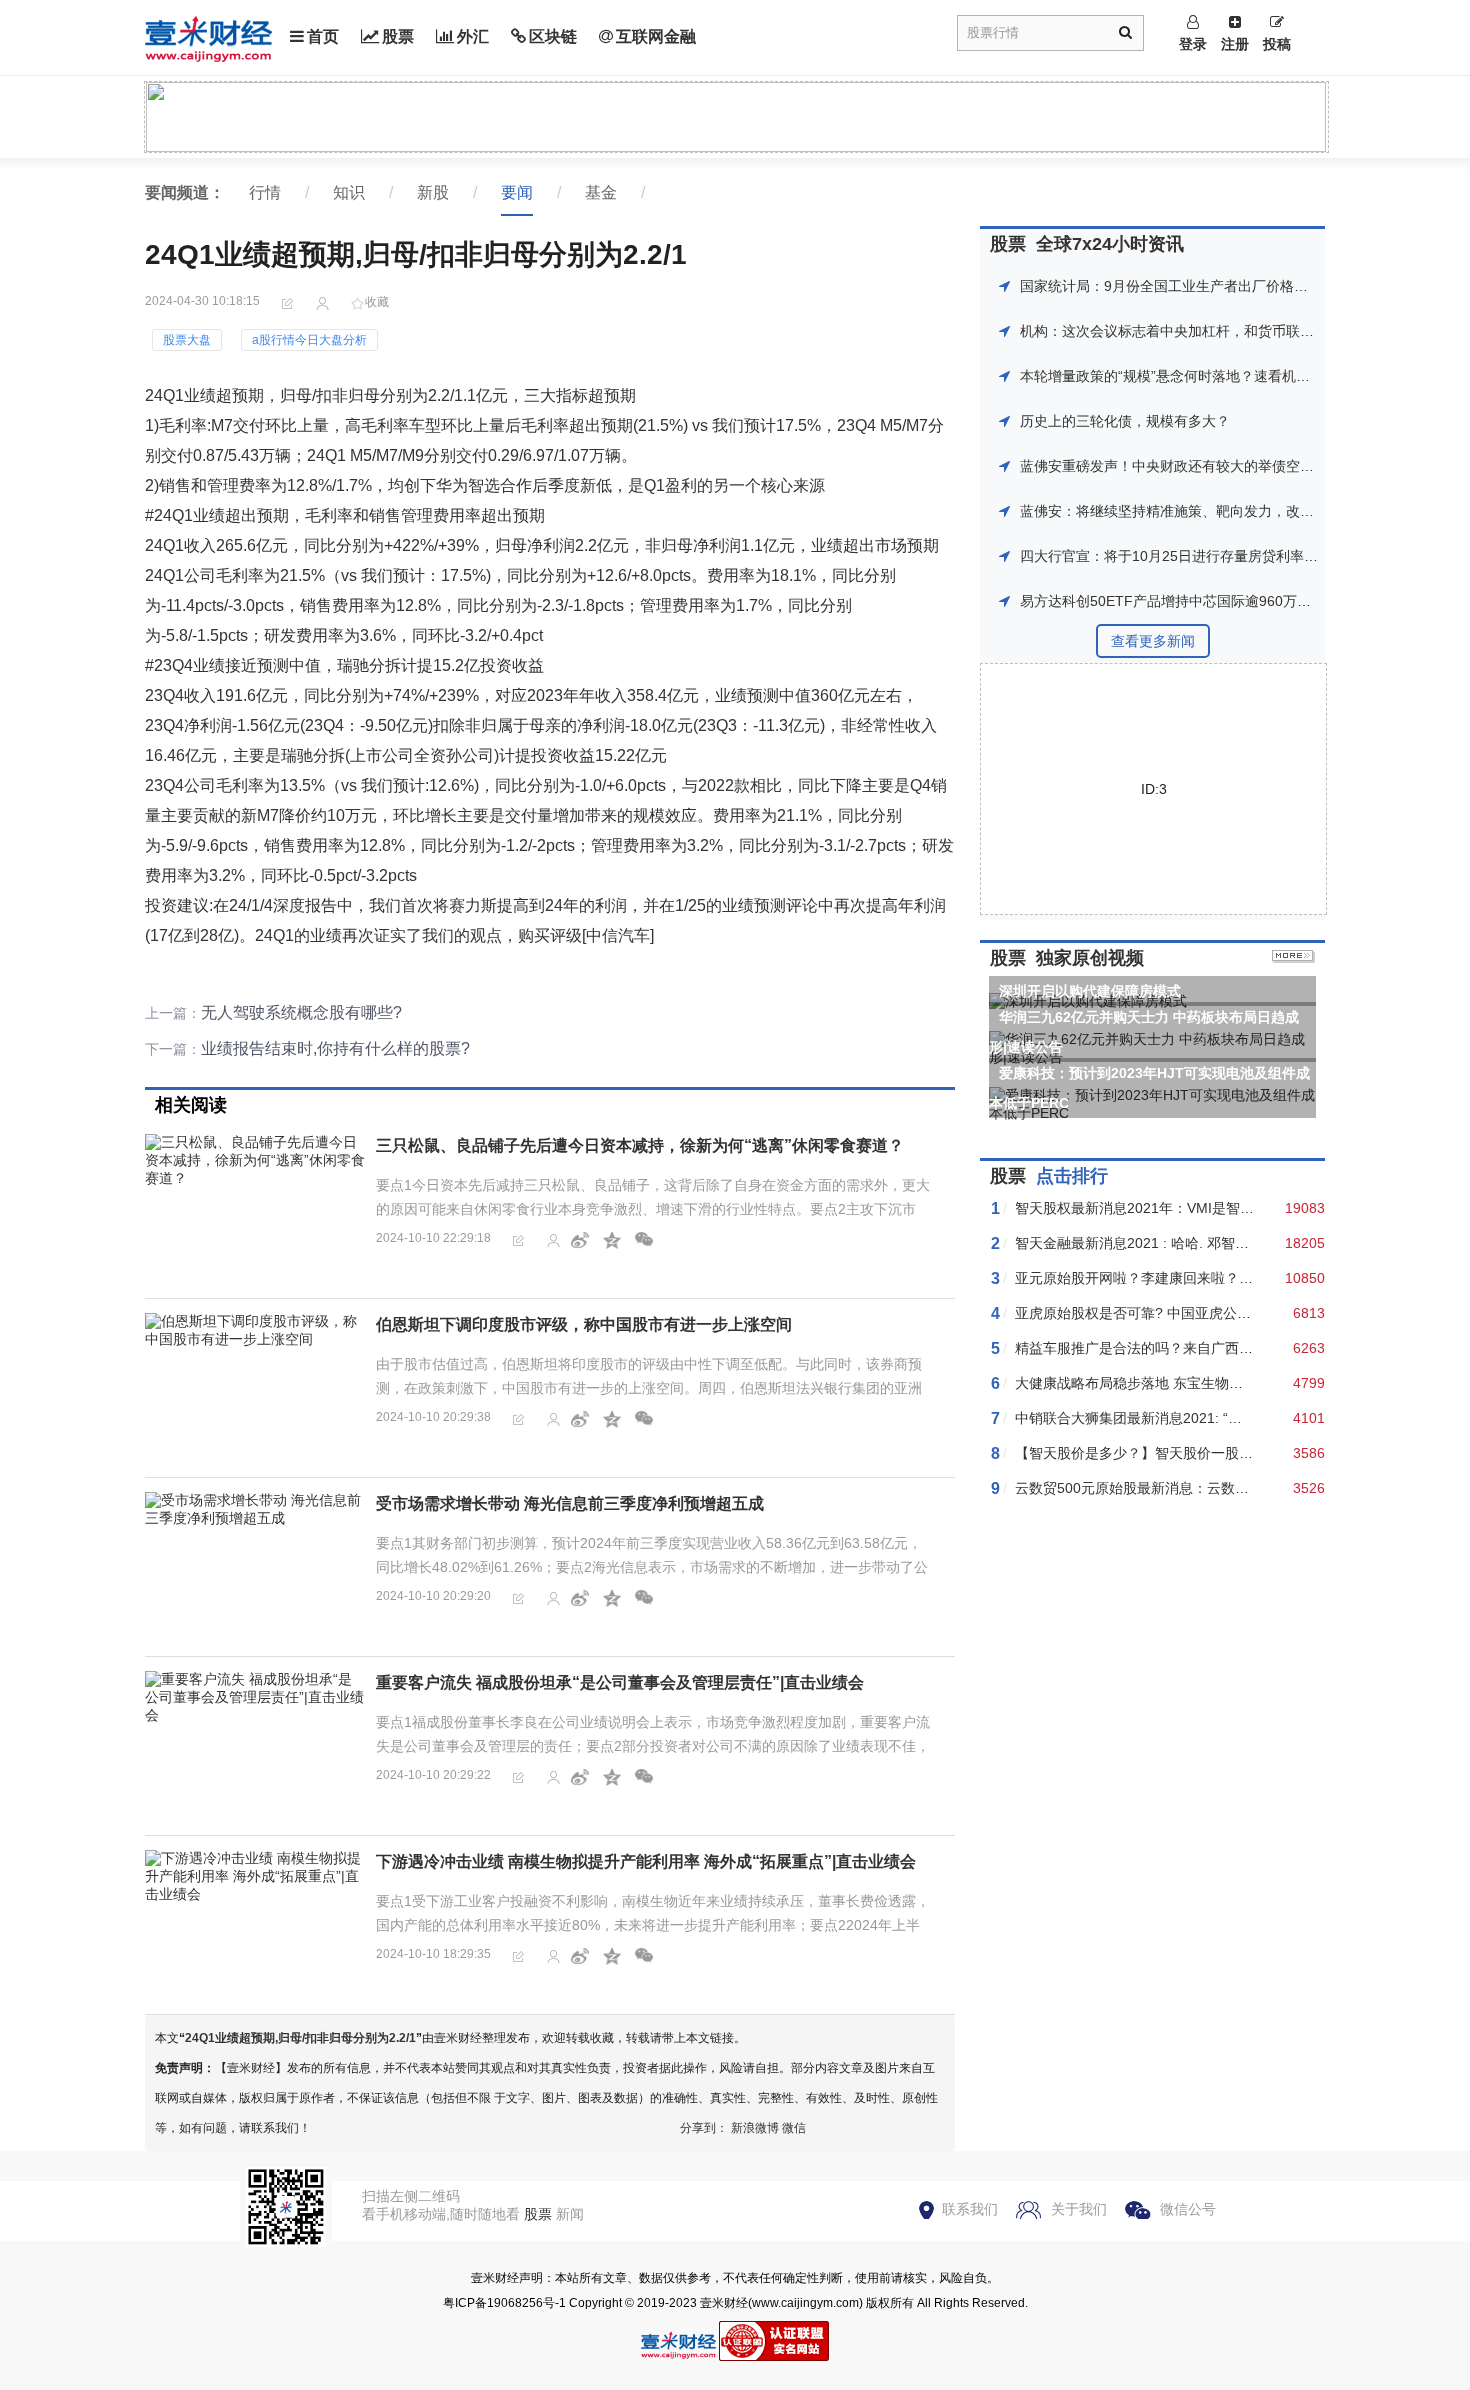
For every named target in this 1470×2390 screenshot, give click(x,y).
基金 (601, 192)
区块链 (553, 36)
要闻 (517, 192)
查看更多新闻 (1153, 641)
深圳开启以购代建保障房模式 (1090, 991)
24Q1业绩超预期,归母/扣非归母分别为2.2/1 (300, 2038)
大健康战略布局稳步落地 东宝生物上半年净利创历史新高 (1192, 1383)
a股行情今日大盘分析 (309, 340)
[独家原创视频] (1293, 958)
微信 (794, 2128)
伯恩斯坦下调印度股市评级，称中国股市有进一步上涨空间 (584, 1324)
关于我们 (1079, 2209)
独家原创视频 (1090, 958)
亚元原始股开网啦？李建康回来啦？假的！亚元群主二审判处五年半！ (1232, 1278)
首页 (323, 36)
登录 (1193, 44)
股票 (398, 36)
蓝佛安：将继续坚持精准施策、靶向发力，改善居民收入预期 (1209, 511)
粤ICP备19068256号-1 (504, 2303)
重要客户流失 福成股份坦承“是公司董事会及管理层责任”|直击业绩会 (620, 1682)
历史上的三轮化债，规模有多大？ (1125, 421)
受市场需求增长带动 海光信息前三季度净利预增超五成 (570, 1503)
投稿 (1277, 44)
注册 (1235, 44)
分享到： (704, 2128)
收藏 (377, 302)
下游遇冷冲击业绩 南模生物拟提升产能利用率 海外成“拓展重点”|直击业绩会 (646, 1861)
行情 (265, 192)
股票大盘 (187, 340)
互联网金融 (656, 36)
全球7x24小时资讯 (1110, 244)
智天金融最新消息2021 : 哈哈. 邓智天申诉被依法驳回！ (1188, 1243)
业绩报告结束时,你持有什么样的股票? (335, 1048)
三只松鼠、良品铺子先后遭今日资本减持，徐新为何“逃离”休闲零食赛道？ (640, 1145)
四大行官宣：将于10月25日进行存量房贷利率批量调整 (1190, 556)
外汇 (473, 36)
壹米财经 (724, 2303)
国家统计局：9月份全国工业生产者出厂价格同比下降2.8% (1201, 286)
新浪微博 (755, 2128)
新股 (433, 192)
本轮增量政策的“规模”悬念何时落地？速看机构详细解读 (1193, 376)
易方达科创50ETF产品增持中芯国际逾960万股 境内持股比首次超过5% (1240, 601)
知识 (349, 192)
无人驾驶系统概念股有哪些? (301, 1012)
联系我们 (970, 2209)
